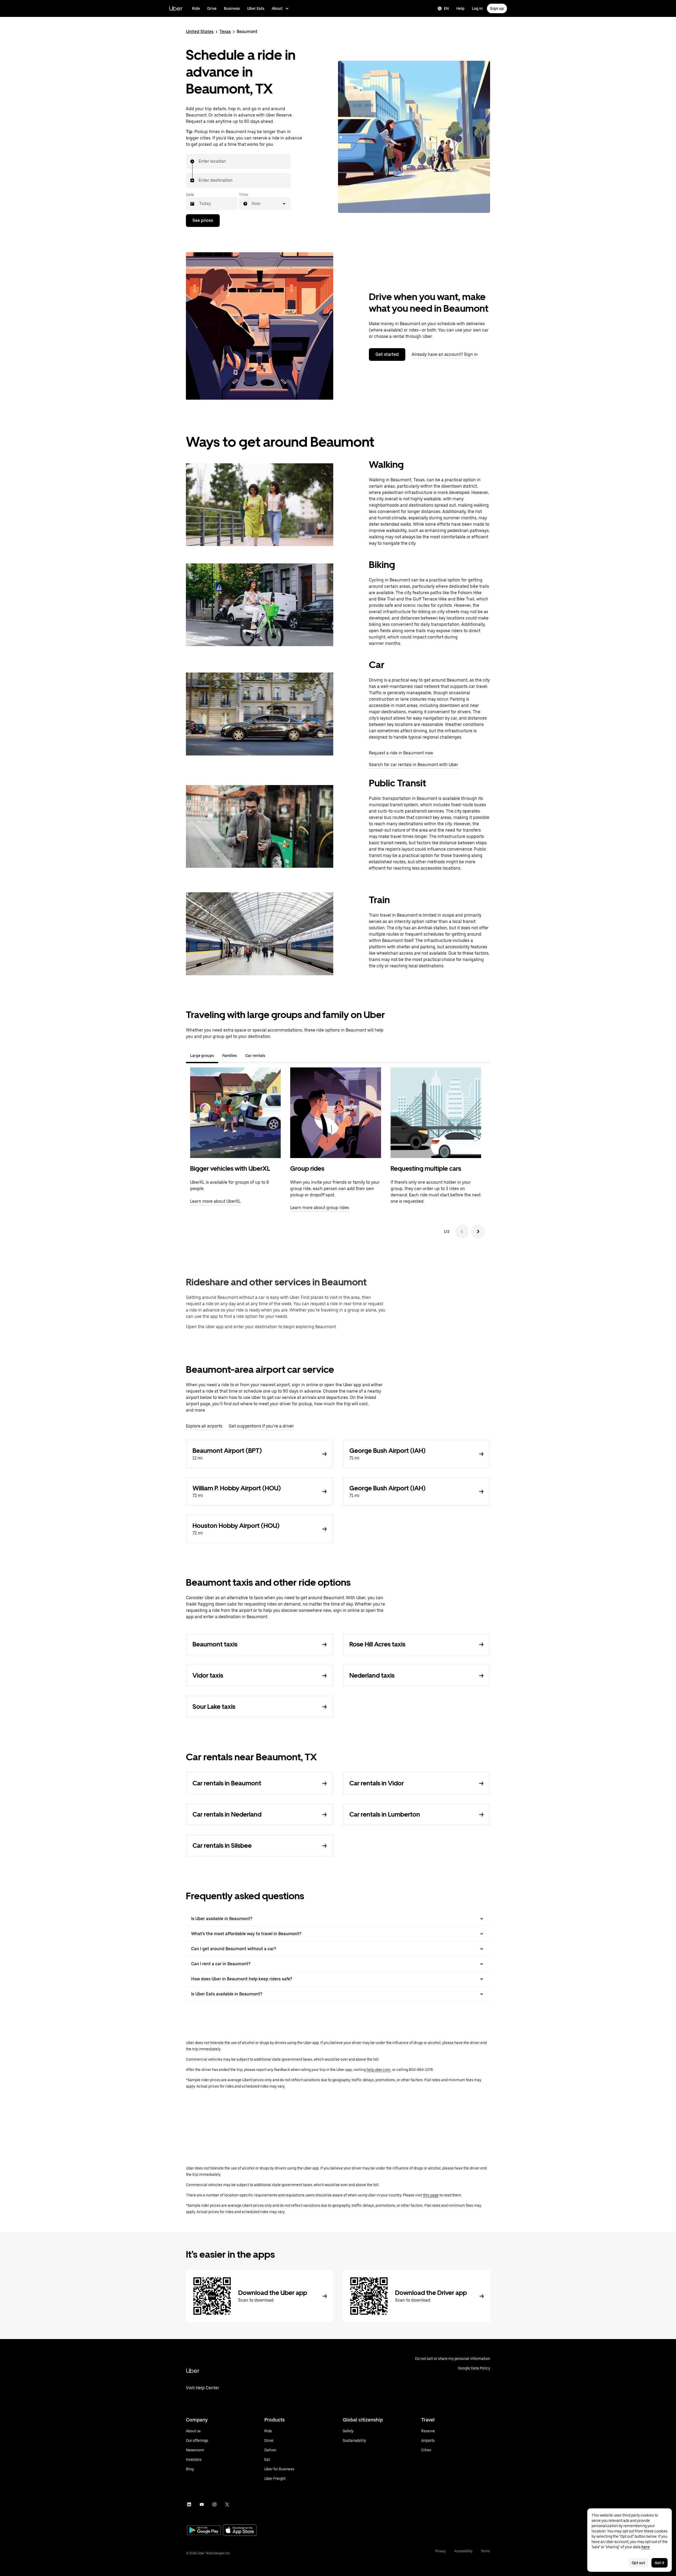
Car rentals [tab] (255, 1056)
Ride (196, 8)
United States (200, 32)
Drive (212, 8)
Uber (176, 8)
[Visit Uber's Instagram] (214, 2504)
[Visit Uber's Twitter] (227, 2504)
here (646, 2547)
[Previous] (462, 1231)
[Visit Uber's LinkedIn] (189, 2504)
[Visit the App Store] (240, 2531)
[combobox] (199, 161)
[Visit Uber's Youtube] (202, 2504)
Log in (477, 8)
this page (431, 2195)
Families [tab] (230, 1056)
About (277, 8)
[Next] (478, 1231)
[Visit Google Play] (204, 2531)
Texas (225, 32)
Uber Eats (256, 8)
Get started (387, 354)
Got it (659, 2563)
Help (460, 8)
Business (232, 8)
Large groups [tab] (202, 1056)
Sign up (497, 8)
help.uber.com (379, 2070)
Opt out (638, 2563)
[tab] (274, 1056)
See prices (203, 220)
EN (446, 8)
